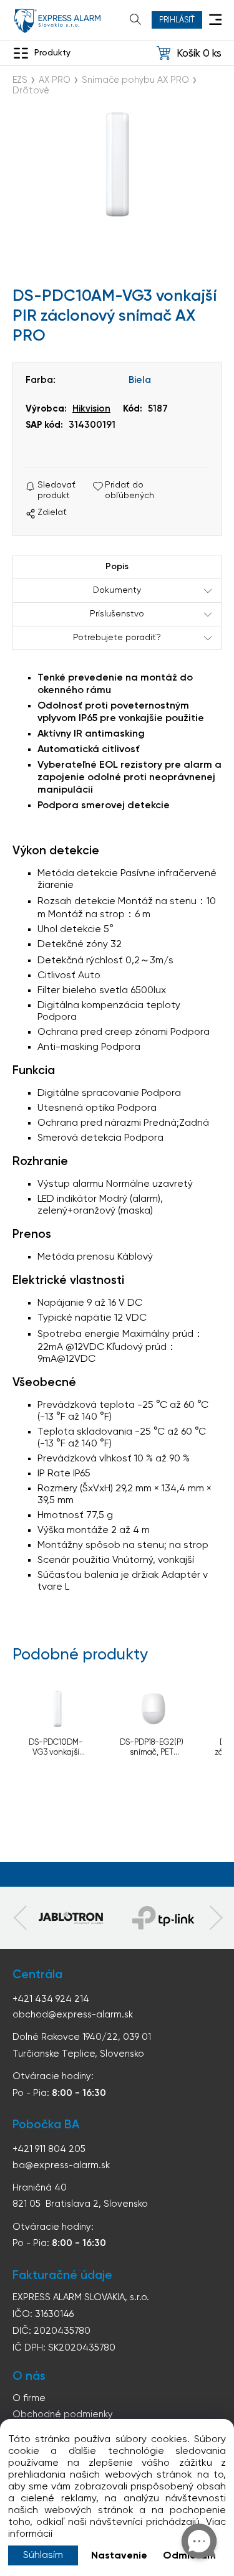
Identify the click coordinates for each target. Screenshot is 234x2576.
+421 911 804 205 (49, 2149)
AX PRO (55, 80)
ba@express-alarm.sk (61, 2165)
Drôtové (31, 91)
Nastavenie (119, 2556)
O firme (29, 2398)
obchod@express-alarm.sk (73, 2015)
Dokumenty (117, 590)
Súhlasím (43, 2555)
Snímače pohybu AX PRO (135, 80)
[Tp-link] (71, 1918)
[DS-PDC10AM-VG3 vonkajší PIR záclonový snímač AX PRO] (117, 168)
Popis (117, 567)
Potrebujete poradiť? (117, 638)
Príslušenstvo (117, 614)
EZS (20, 80)
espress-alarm (57, 21)
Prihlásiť (177, 20)
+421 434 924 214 (51, 1999)
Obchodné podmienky (63, 2414)
